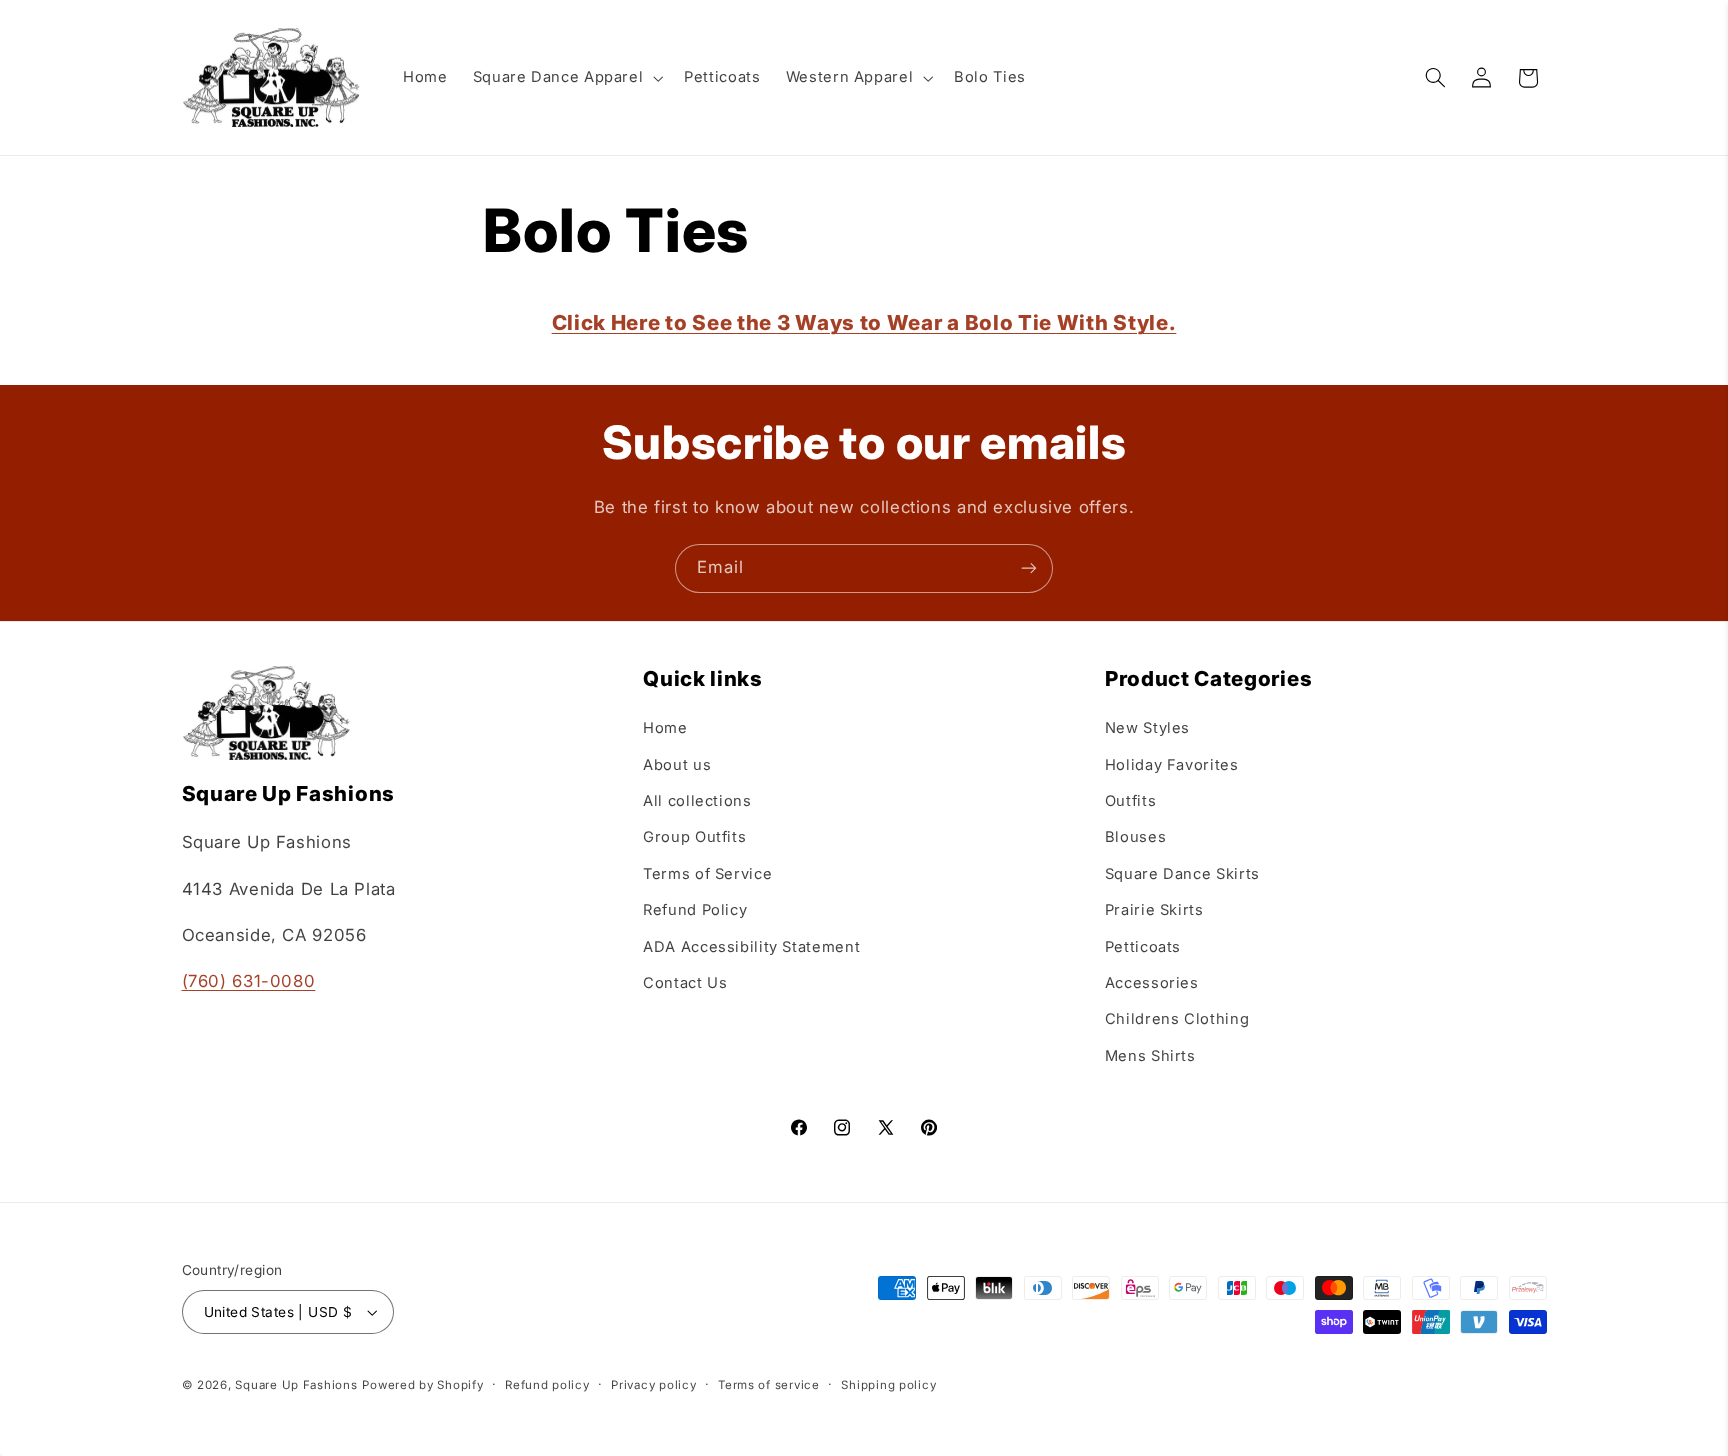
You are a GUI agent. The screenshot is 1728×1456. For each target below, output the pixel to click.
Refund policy (547, 1385)
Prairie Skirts (1154, 910)
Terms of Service (707, 874)
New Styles (1147, 728)
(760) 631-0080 (249, 981)
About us (677, 765)
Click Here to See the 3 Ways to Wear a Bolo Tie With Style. (864, 322)
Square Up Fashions (296, 1385)
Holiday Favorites (1172, 765)
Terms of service (769, 1385)
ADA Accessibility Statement (751, 947)
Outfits (1130, 801)
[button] (566, 78)
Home (665, 728)
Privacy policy (653, 1385)
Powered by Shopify (422, 1385)
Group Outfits (694, 837)
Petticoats (1143, 947)
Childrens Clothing (1177, 1019)
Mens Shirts (1150, 1056)
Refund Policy (695, 910)
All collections (697, 801)
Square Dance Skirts (1182, 874)
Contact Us (685, 983)
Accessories (1152, 983)
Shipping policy (888, 1385)
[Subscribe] (1029, 568)
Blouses (1135, 837)
